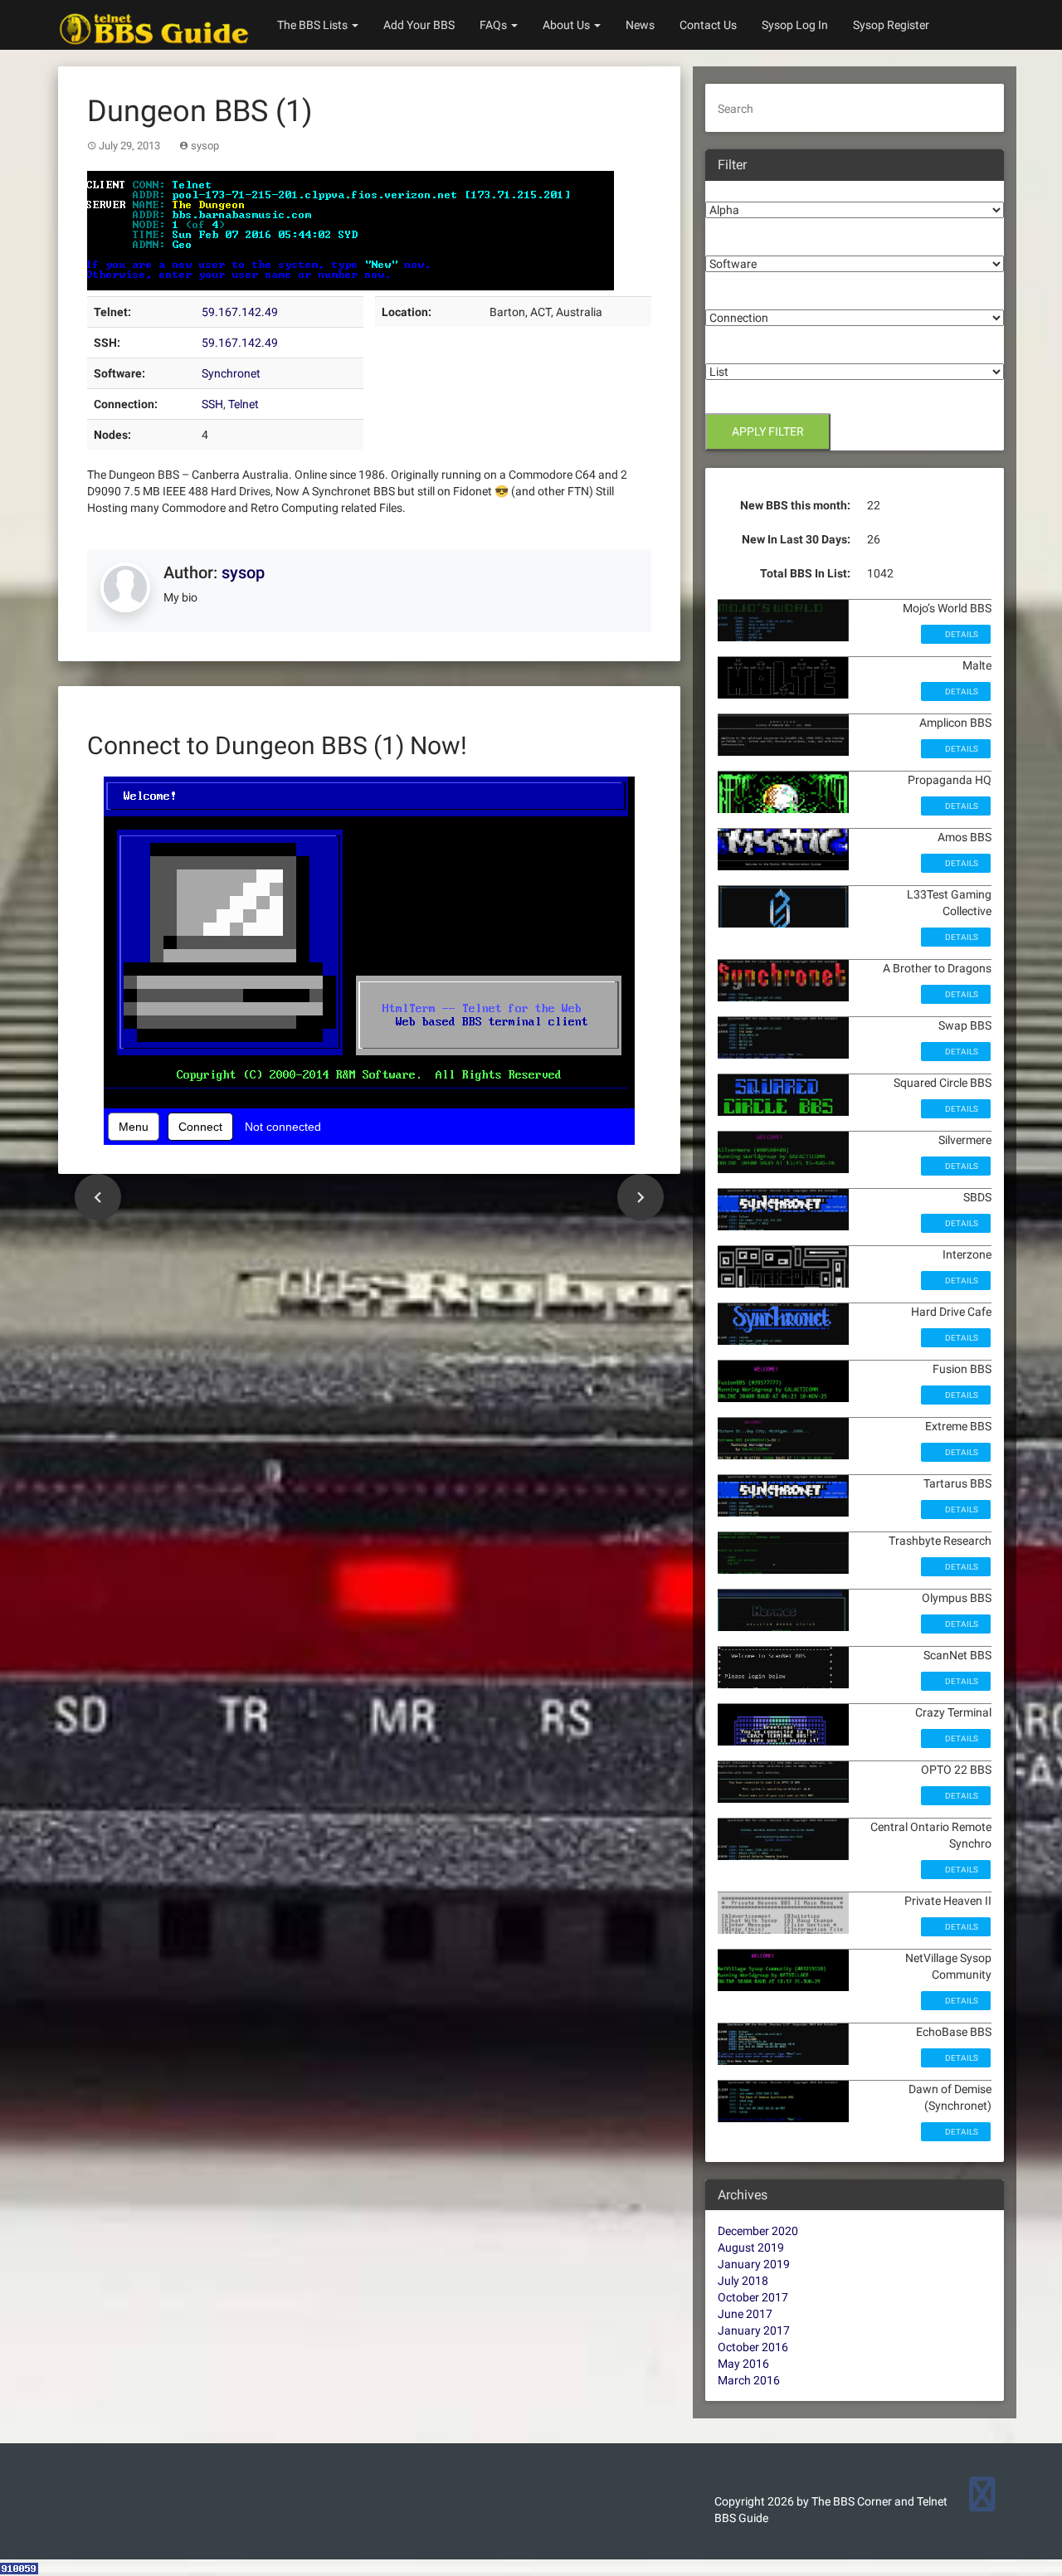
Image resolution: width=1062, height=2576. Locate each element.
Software (729, 243)
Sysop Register (891, 25)
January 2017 (754, 2330)
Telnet (244, 404)
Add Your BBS (419, 25)
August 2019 (751, 2247)
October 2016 (753, 2347)
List (715, 351)
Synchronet (231, 373)
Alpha (721, 189)
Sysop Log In (795, 25)
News (640, 25)
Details (961, 634)
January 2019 (754, 2264)
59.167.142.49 (240, 312)
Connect (200, 1127)
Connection (736, 297)
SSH (212, 404)
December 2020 (758, 2231)
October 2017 (753, 2297)
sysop (205, 146)
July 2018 (743, 2281)
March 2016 (749, 2380)
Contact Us (708, 25)
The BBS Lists (314, 25)
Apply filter (768, 431)
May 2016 (743, 2364)
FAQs (494, 25)
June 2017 (745, 2314)
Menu (134, 1127)
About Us (568, 25)
